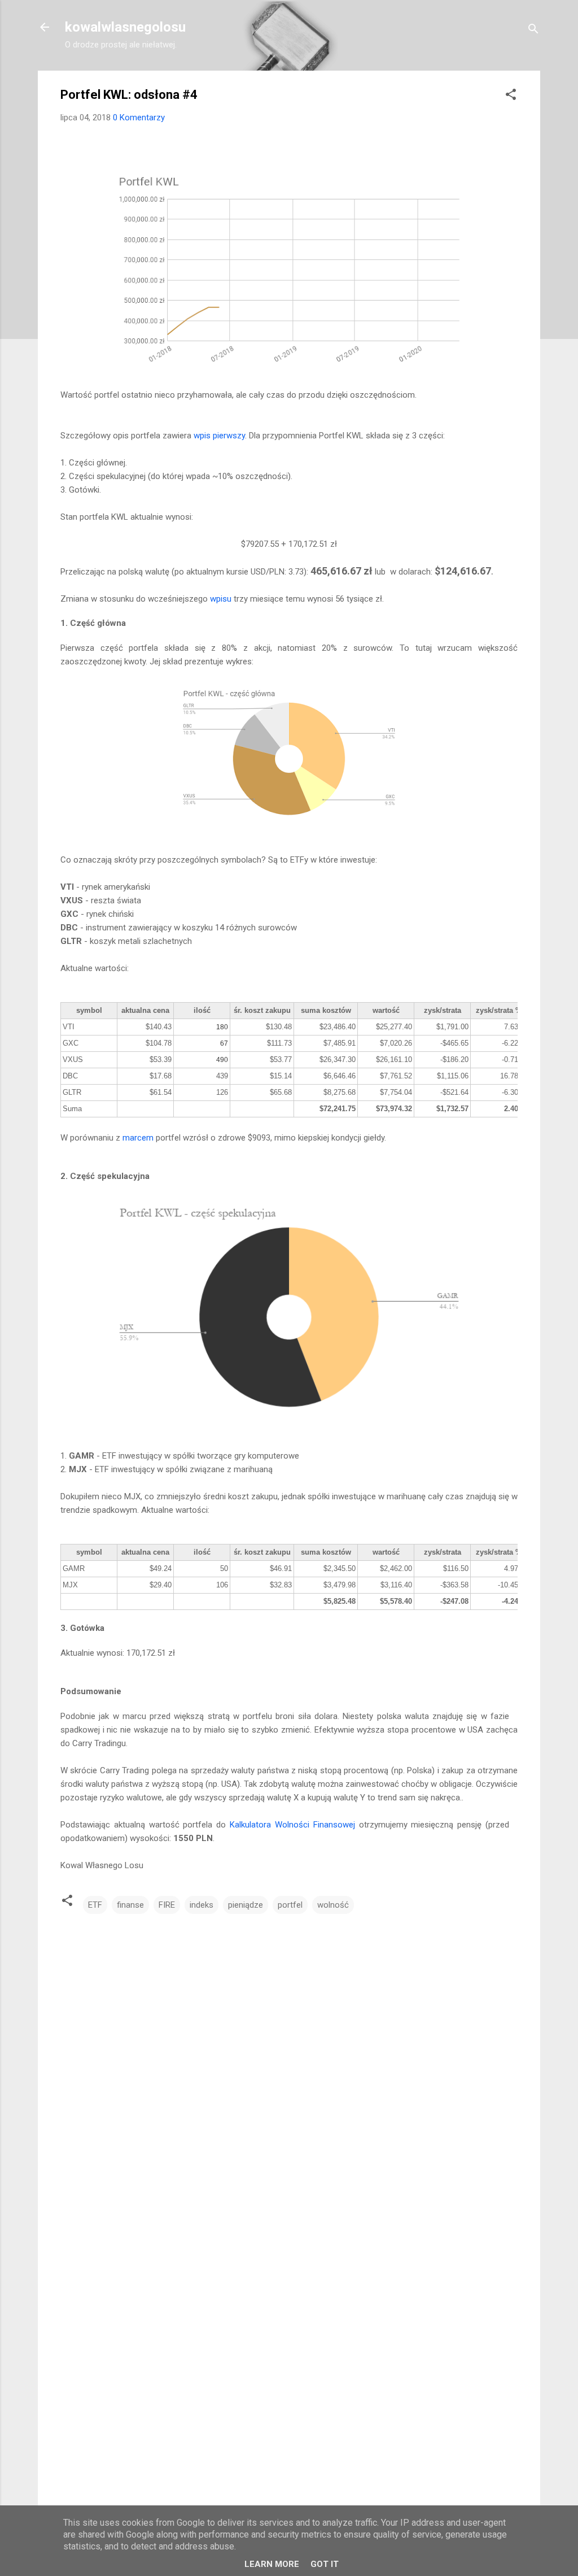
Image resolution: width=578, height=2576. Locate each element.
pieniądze (246, 1905)
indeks (202, 1905)
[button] (511, 96)
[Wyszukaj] (533, 31)
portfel (290, 1905)
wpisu (221, 599)
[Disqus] (289, 2059)
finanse (130, 1905)
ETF (95, 1905)
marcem (138, 1138)
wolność (333, 1905)
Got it (325, 2564)
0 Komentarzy (139, 118)
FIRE (167, 1905)
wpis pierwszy (219, 436)
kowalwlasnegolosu (125, 27)
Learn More (272, 2564)
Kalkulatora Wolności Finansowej (292, 1825)
